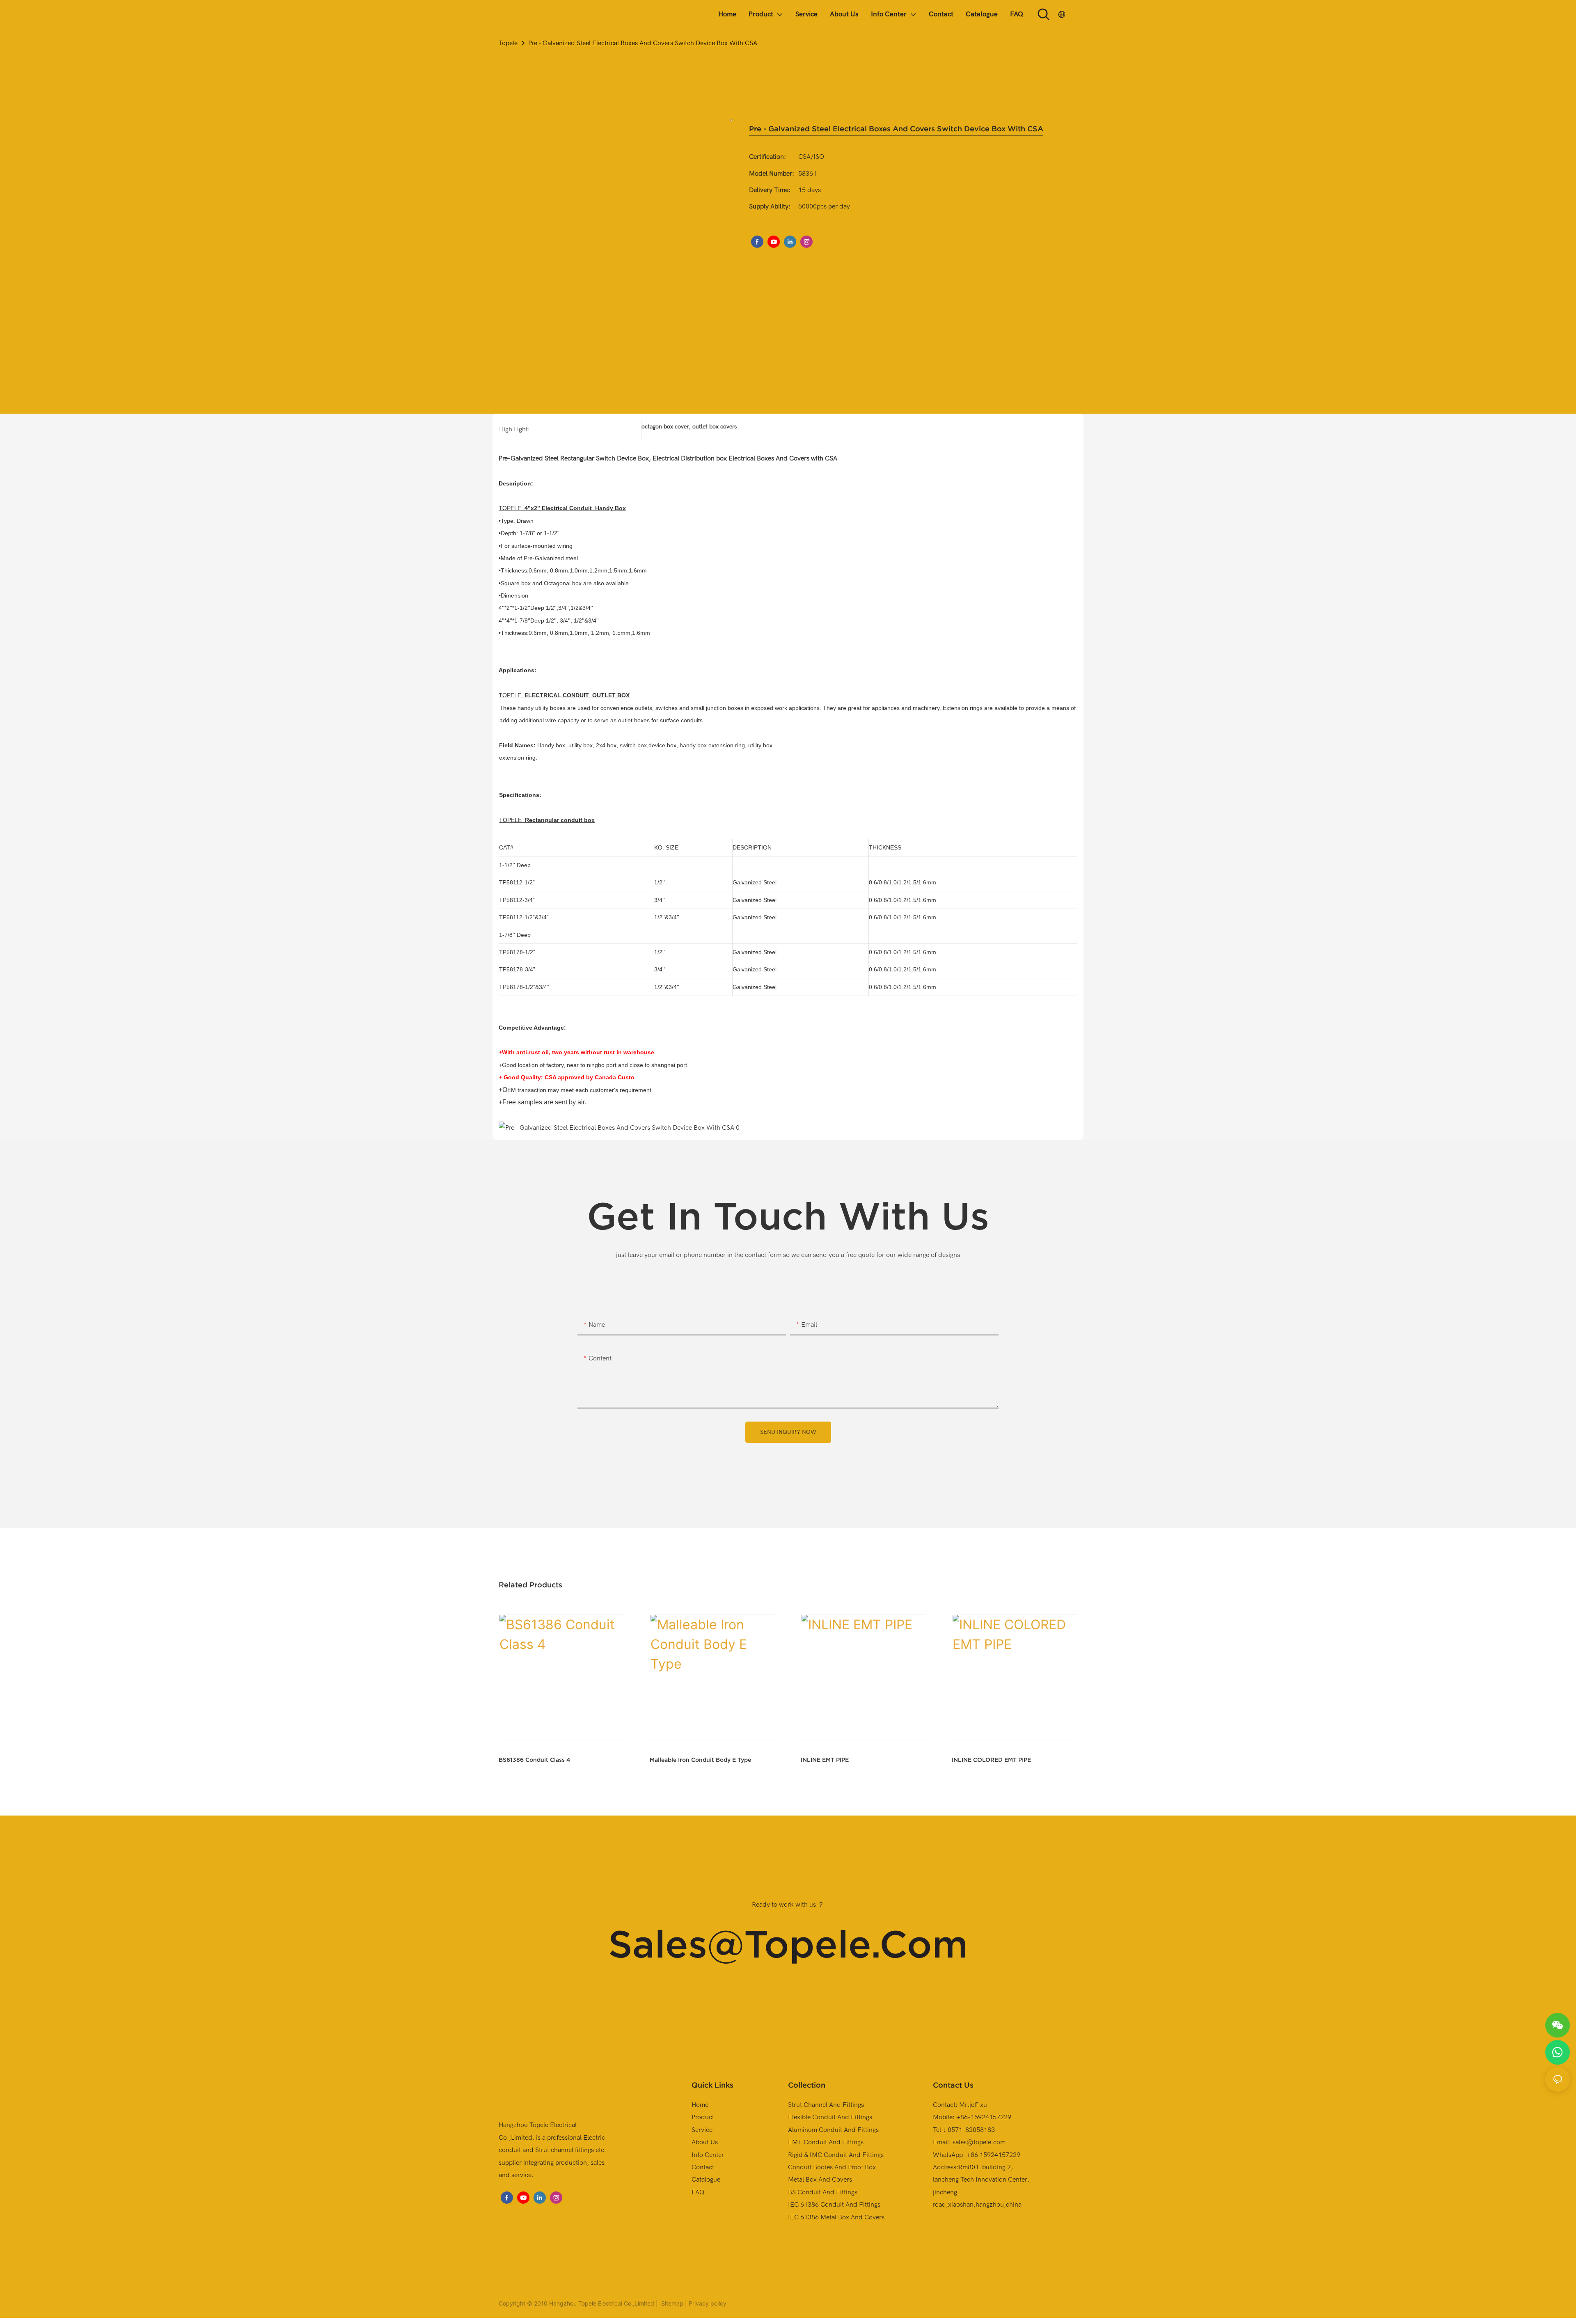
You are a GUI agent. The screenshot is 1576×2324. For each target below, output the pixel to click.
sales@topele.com (788, 1944)
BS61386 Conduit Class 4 (535, 1760)
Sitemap (671, 2303)
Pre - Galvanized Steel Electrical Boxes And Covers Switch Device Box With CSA (643, 43)
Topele (508, 43)
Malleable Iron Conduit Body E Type (700, 1760)
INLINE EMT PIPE (825, 1760)
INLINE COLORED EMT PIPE (991, 1760)
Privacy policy (708, 2303)
